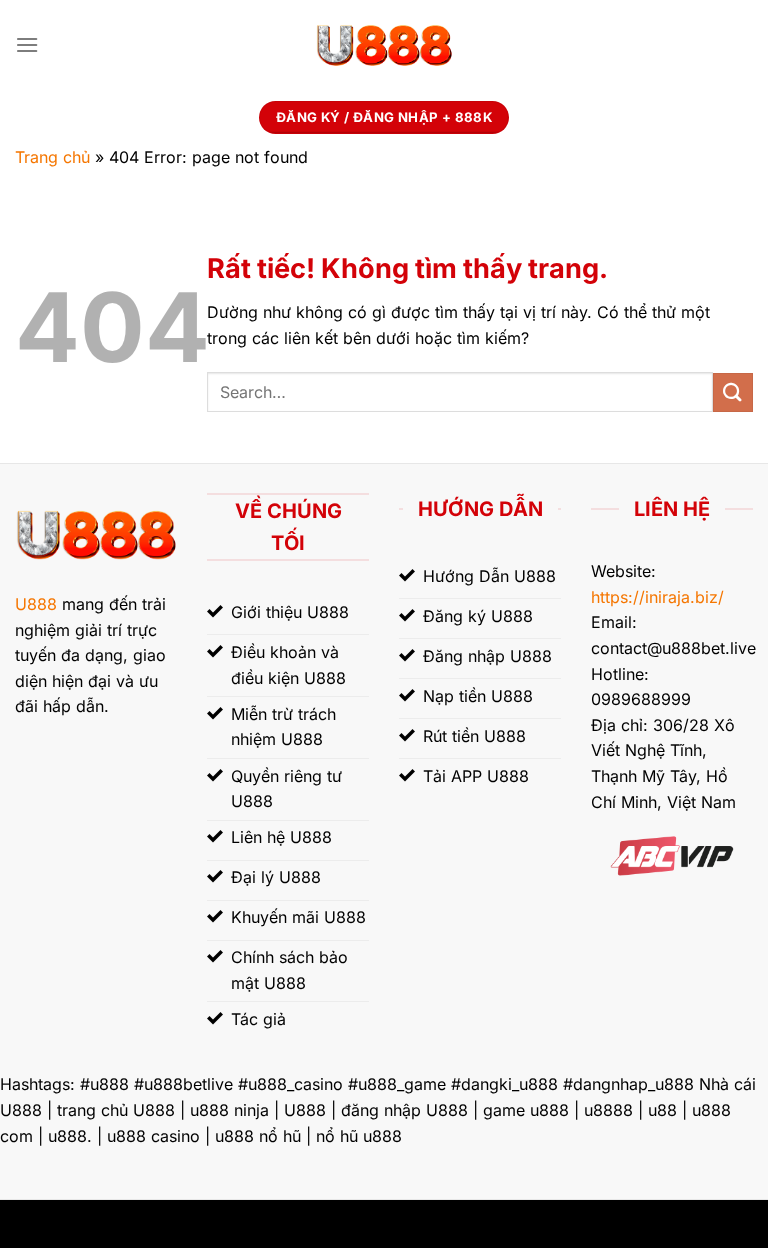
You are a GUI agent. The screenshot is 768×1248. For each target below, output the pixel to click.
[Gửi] (733, 392)
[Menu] (27, 44)
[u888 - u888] (384, 45)
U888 (36, 604)
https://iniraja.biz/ (657, 597)
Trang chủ (52, 157)
